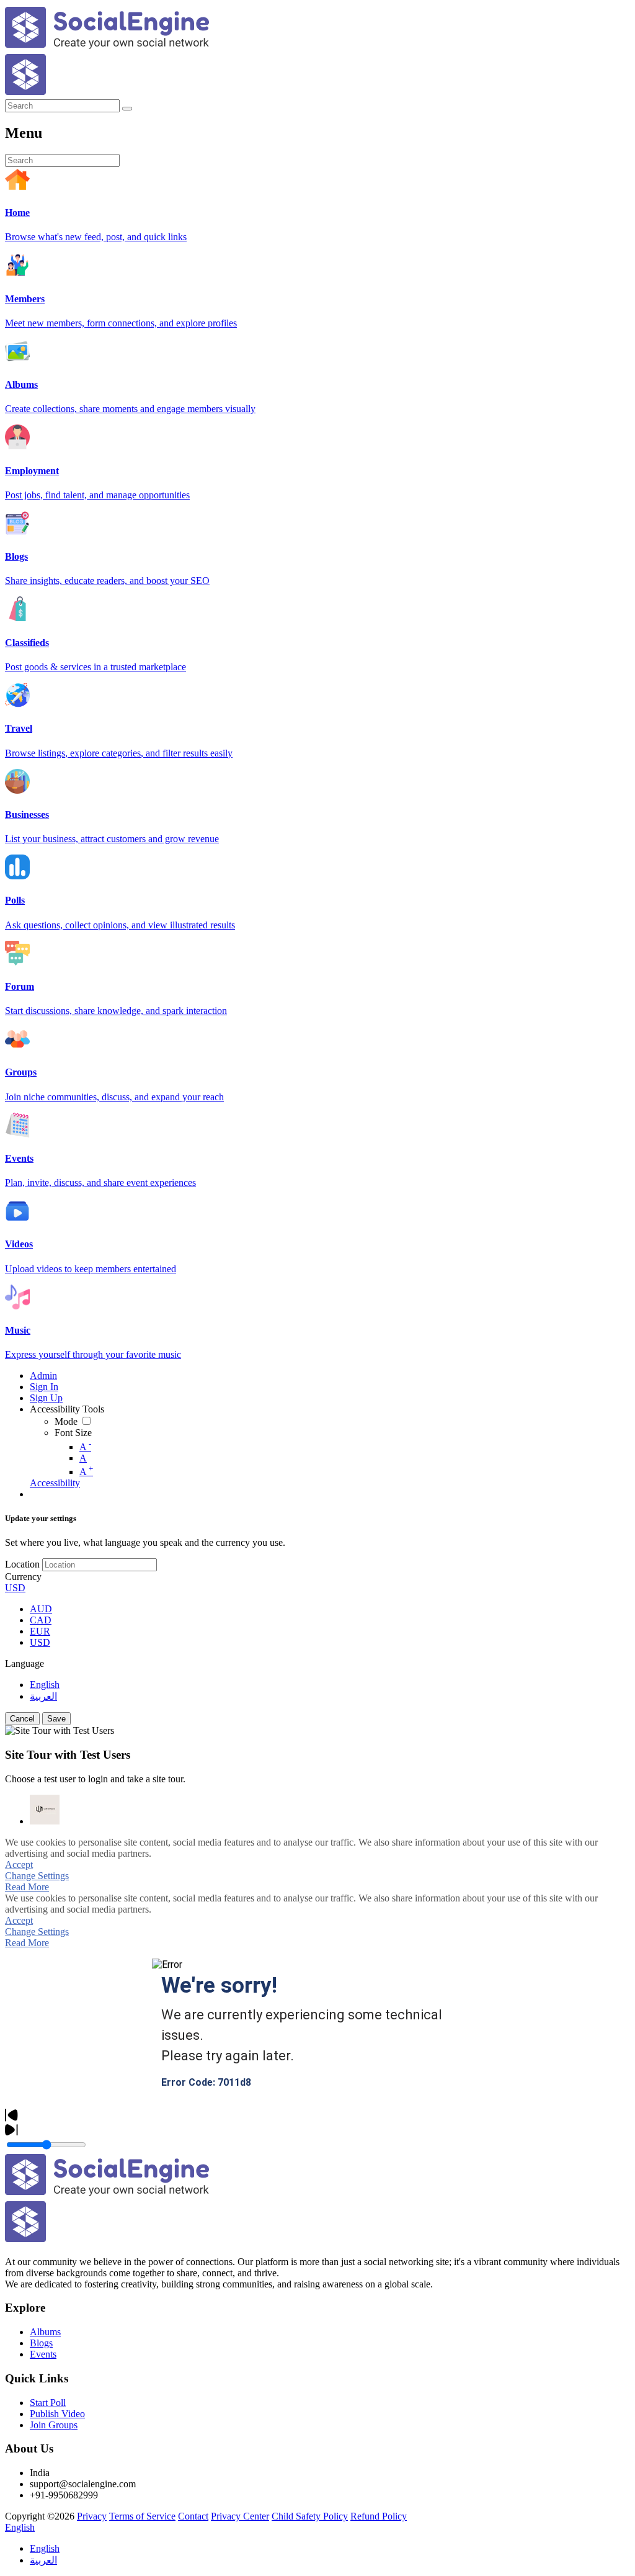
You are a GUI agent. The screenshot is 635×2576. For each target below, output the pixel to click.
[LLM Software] (45, 1810)
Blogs (41, 2343)
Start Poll (48, 2403)
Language (24, 1663)
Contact (193, 2516)
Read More (27, 1887)
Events (43, 2354)
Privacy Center (240, 2516)
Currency (23, 1577)
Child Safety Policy (310, 2516)
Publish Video (57, 2414)
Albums (45, 2332)
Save (56, 1719)
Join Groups (54, 2425)
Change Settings (37, 1876)
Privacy (92, 2516)
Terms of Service (142, 2516)
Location (22, 1564)
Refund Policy (379, 2516)
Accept (19, 1865)
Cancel (22, 1719)
